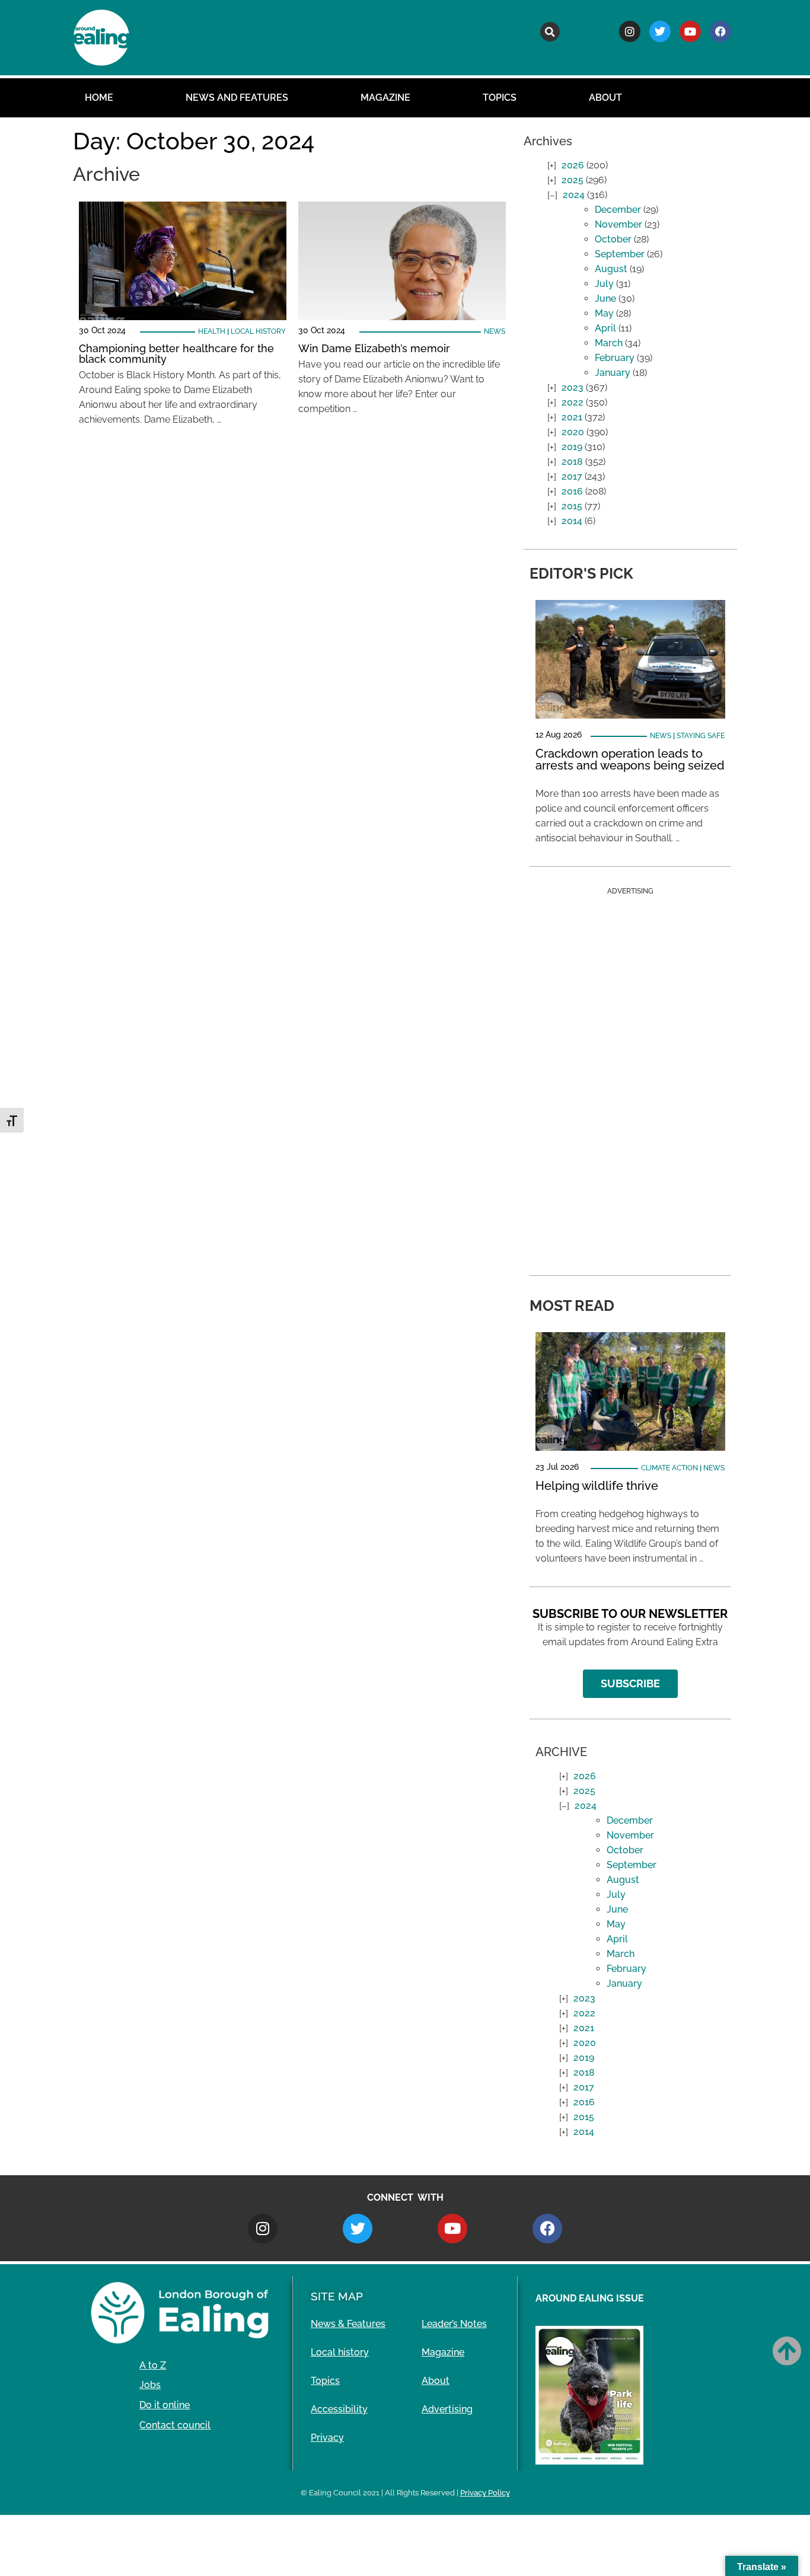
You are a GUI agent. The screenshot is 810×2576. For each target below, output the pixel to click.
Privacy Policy (485, 2493)
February (615, 358)
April (605, 328)
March (609, 343)
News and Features (237, 98)
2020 (573, 432)
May (604, 313)
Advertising (447, 2409)
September (620, 254)
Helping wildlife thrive (597, 1486)
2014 (572, 521)
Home (99, 98)
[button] (550, 32)
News (495, 331)
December (618, 210)
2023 (573, 387)
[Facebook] (720, 31)
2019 (572, 447)
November (618, 224)
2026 (573, 165)
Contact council (175, 2425)
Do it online (165, 2405)
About (605, 98)
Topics (500, 98)
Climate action (669, 1468)
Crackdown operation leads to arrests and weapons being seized (630, 759)
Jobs (150, 2385)
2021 (572, 417)
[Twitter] (660, 31)
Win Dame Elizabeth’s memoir (376, 348)
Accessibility (339, 2409)
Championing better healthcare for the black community (176, 354)
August (611, 269)
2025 (573, 180)
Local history (258, 331)
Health (212, 331)
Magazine (385, 98)
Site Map (337, 2296)
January (613, 373)
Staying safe (701, 736)
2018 (572, 462)
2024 (574, 195)
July (604, 284)
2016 (572, 491)
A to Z (153, 2365)
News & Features (348, 2324)
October (613, 239)
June (605, 299)
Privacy (327, 2438)
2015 (572, 506)
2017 (572, 476)
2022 (573, 402)
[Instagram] (630, 31)
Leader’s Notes (454, 2324)
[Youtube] (690, 31)
